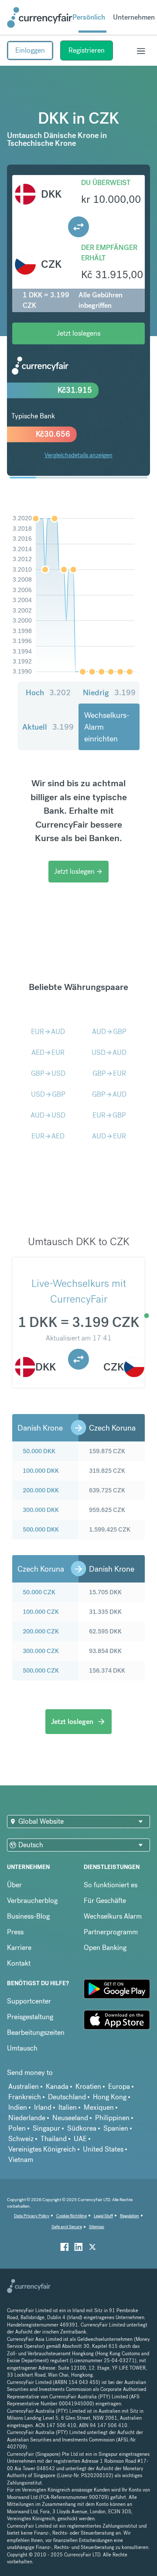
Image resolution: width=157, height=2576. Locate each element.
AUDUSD (48, 1115)
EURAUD (48, 1032)
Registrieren (87, 50)
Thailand (54, 2139)
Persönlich (89, 17)
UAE (80, 2139)
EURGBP (109, 1115)
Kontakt (19, 1963)
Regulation (130, 2216)
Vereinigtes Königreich (42, 2149)
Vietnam (21, 2160)
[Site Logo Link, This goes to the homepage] (40, 17)
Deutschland (67, 2097)
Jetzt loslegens (78, 333)
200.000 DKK (41, 1490)
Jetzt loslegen (78, 871)
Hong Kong (110, 2097)
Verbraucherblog (32, 1901)
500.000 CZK (41, 1670)
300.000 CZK (41, 1651)
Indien (18, 2107)
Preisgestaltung (30, 2017)
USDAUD (109, 1052)
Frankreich (25, 2097)
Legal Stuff (103, 2216)
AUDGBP (109, 1032)
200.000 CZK (41, 1631)
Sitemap (97, 2227)
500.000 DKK (41, 1529)
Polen (17, 2128)
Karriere (19, 1948)
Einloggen (30, 50)
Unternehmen (134, 17)
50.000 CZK (39, 1592)
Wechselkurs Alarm (113, 1916)
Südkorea (82, 2128)
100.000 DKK (41, 1471)
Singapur (46, 2128)
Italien (68, 2107)
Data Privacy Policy (32, 2216)
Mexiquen (99, 2107)
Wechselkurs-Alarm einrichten (107, 727)
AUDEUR (109, 1136)
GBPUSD (48, 1073)
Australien (24, 2086)
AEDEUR (48, 1052)
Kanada (57, 2086)
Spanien (116, 2128)
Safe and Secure (67, 2227)
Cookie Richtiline (72, 2216)
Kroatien (88, 2086)
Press (15, 1932)
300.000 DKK (41, 1510)
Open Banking (105, 1948)
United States (103, 2149)
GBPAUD (109, 1094)
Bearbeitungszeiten (36, 2032)
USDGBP (48, 1094)
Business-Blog (28, 1916)
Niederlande (27, 2118)
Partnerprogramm (111, 1932)
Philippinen (112, 2118)
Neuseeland (70, 2118)
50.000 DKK (39, 1451)
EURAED (48, 1136)
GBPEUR (109, 1073)
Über (14, 1885)
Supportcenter (29, 2001)
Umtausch (22, 2048)
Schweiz (21, 2139)
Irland (43, 2107)
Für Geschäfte (105, 1901)
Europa (119, 2086)
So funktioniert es (111, 1885)
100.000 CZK (41, 1612)
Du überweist (106, 183)
